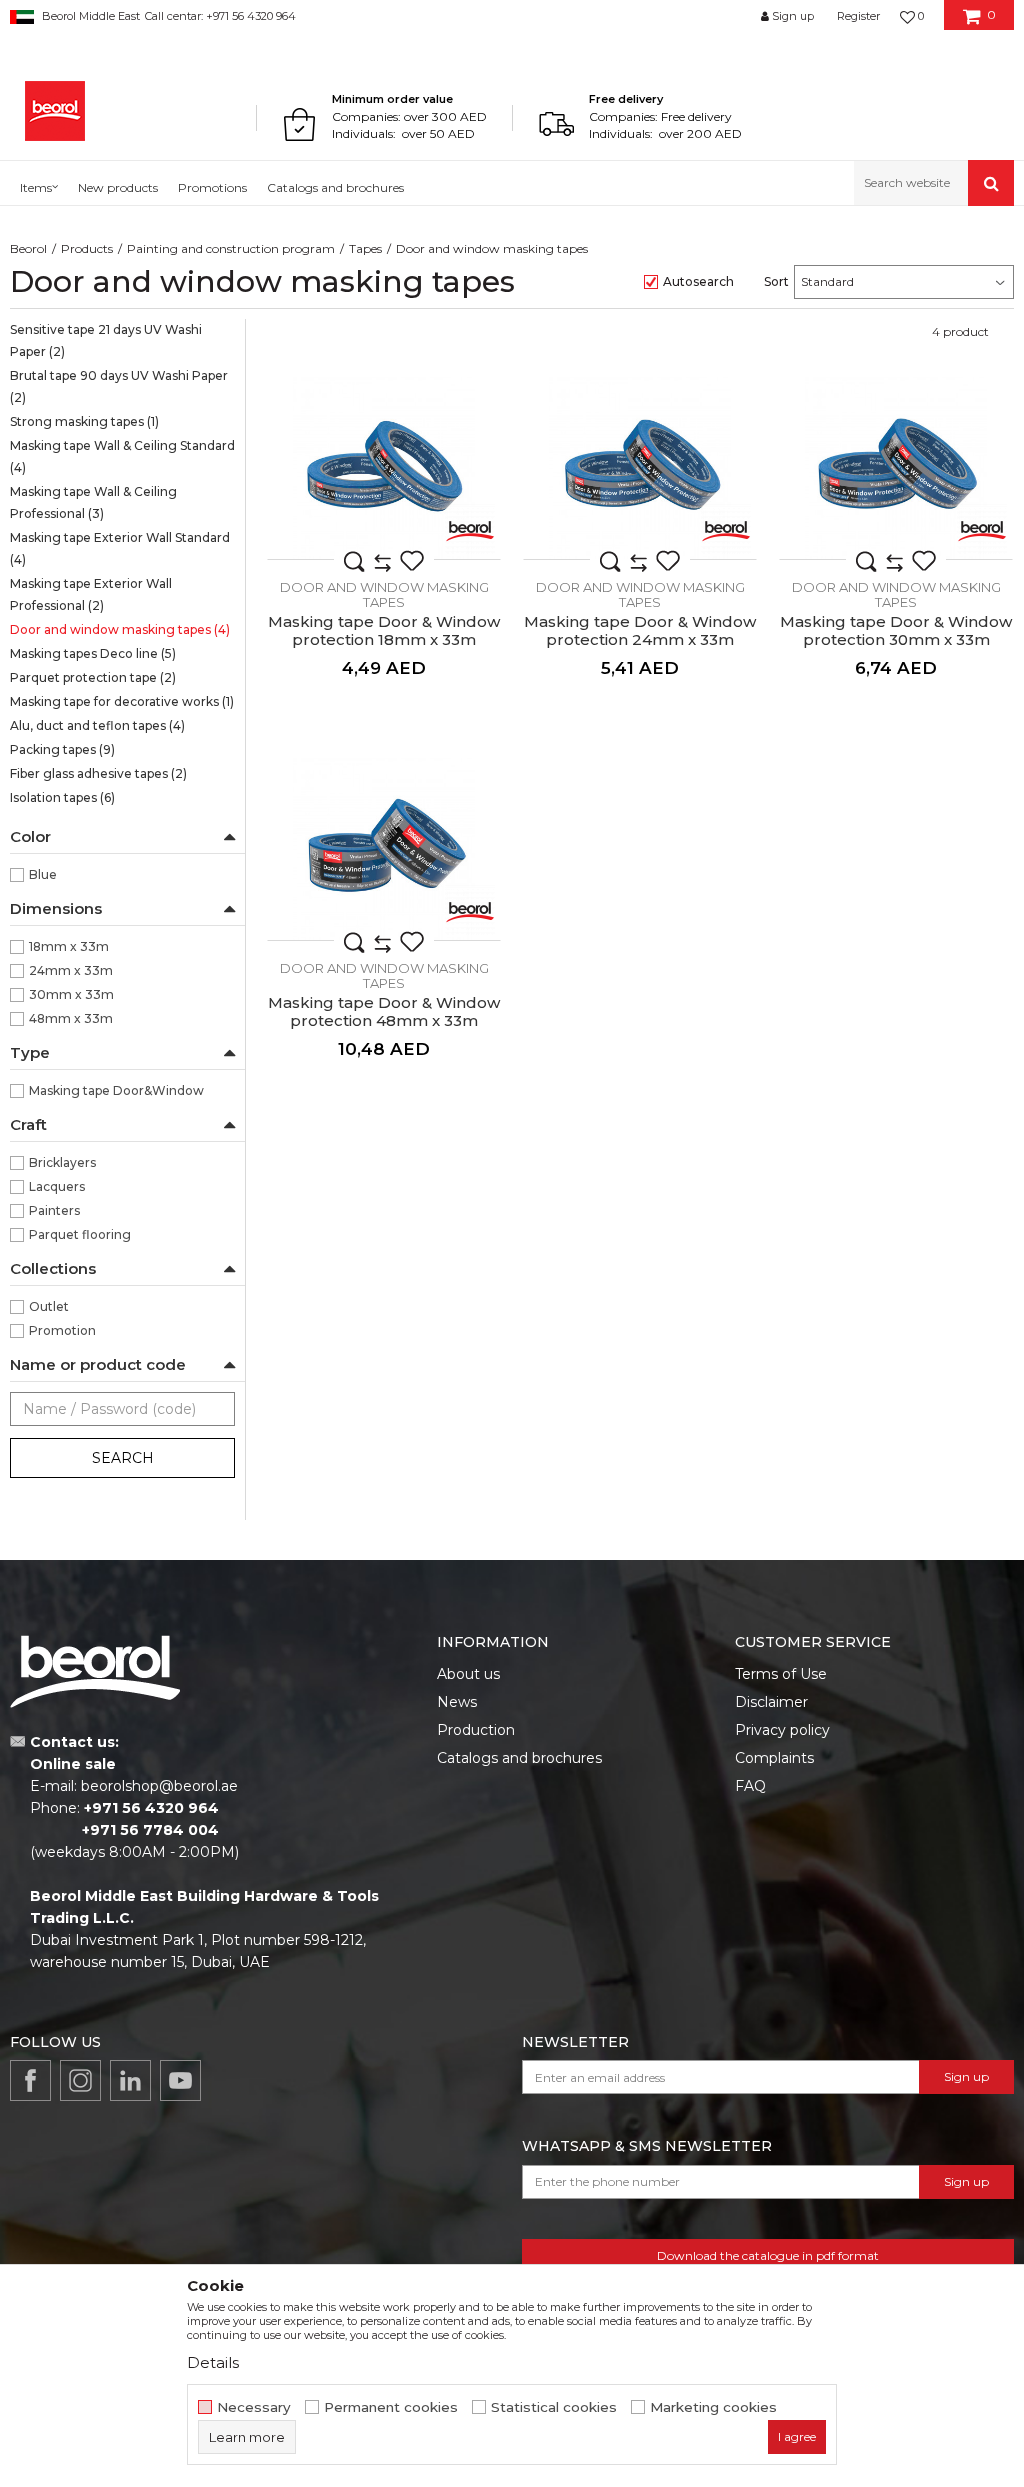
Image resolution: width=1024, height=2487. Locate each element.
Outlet (49, 1306)
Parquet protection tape (93, 677)
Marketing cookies (713, 2407)
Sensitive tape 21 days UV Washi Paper (106, 340)
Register (858, 16)
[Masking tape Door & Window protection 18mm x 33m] (384, 468)
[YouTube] (180, 2080)
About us (468, 1674)
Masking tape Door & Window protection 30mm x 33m (896, 631)
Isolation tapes (62, 797)
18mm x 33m (69, 946)
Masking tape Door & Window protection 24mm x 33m (640, 631)
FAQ (750, 1786)
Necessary (254, 2407)
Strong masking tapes (84, 421)
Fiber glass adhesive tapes (98, 773)
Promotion (62, 1330)
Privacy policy (782, 1730)
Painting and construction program (231, 248)
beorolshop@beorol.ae (159, 1786)
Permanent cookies (391, 2407)
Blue (43, 874)
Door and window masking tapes (120, 629)
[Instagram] (80, 2080)
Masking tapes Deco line (93, 653)
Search (123, 1458)
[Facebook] (30, 2080)
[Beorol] (55, 111)
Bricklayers (62, 1162)
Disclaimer (771, 1702)
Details (213, 2362)
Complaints (774, 1758)
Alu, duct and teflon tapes (97, 725)
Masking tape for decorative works (122, 701)
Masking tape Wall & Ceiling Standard (122, 456)
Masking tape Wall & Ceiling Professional (93, 502)
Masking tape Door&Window (116, 1090)
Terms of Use (781, 1674)
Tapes (365, 248)
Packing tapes (62, 749)
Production (476, 1730)
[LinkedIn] (130, 2080)
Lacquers (57, 1186)
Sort (776, 281)
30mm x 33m (71, 994)
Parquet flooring (80, 1234)
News (457, 1702)
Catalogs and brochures (519, 1758)
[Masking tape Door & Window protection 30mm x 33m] (896, 468)
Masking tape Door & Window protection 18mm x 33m (384, 631)
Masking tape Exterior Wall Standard (120, 548)
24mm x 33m (71, 970)
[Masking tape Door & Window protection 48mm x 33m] (384, 849)
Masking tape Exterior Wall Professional (91, 594)
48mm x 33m (71, 1018)
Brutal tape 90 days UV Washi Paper (119, 386)
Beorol (28, 248)
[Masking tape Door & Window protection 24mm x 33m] (640, 468)
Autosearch (698, 281)
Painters (54, 1210)
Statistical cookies (554, 2407)
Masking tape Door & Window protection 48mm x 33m (384, 1012)
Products (87, 248)
